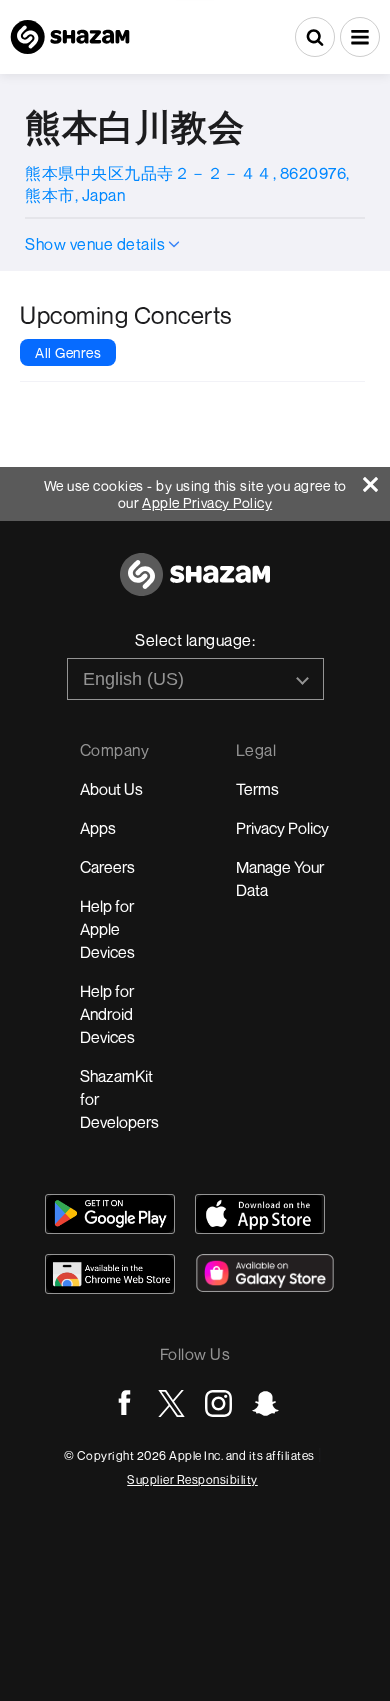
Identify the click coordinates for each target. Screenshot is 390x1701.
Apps (98, 828)
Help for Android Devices (107, 1014)
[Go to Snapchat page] (265, 1403)
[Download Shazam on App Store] (260, 1214)
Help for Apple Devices (107, 929)
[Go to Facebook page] (124, 1403)
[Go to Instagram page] (218, 1403)
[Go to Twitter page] (171, 1403)
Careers (107, 867)
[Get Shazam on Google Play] (110, 1214)
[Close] (376, 479)
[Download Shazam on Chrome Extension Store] (110, 1274)
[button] (360, 37)
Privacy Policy (282, 828)
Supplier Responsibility (192, 1479)
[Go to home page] (195, 585)
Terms (257, 789)
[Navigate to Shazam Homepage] (70, 37)
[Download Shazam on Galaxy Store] (265, 1273)
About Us (111, 789)
